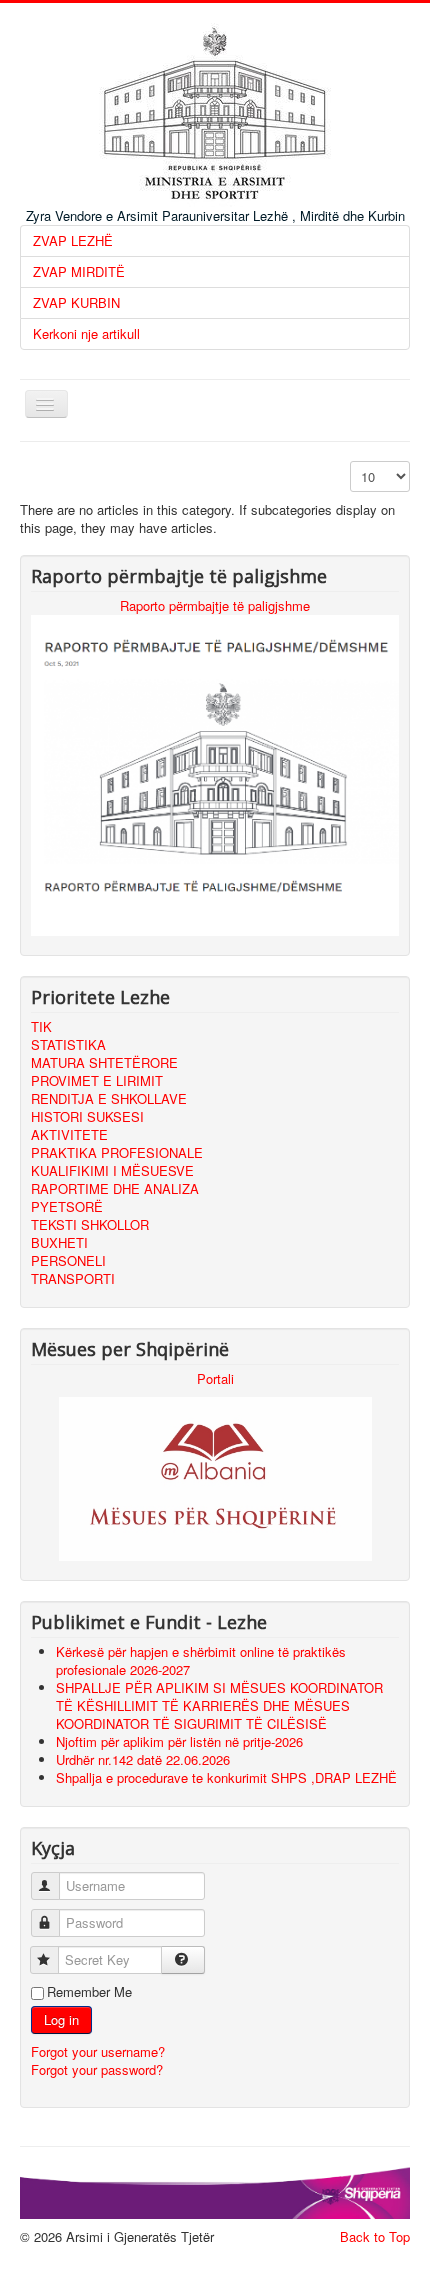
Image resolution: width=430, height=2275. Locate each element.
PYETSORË (67, 1206)
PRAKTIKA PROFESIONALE (117, 1152)
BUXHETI (59, 1242)
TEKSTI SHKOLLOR (90, 1224)
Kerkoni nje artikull (86, 333)
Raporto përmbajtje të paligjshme (215, 605)
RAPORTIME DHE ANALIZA (115, 1188)
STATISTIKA (68, 1044)
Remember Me (89, 1992)
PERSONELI (68, 1260)
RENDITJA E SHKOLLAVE (109, 1098)
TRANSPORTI (73, 1278)
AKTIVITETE (69, 1134)
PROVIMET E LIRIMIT (97, 1080)
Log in (61, 2019)
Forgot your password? (97, 2069)
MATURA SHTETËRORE (104, 1062)
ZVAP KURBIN (76, 302)
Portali (215, 1378)
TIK (41, 1026)
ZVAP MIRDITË (79, 271)
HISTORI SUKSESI (87, 1116)
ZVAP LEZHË (73, 240)
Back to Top (375, 2236)
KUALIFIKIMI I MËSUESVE (112, 1170)
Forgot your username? (98, 2051)
